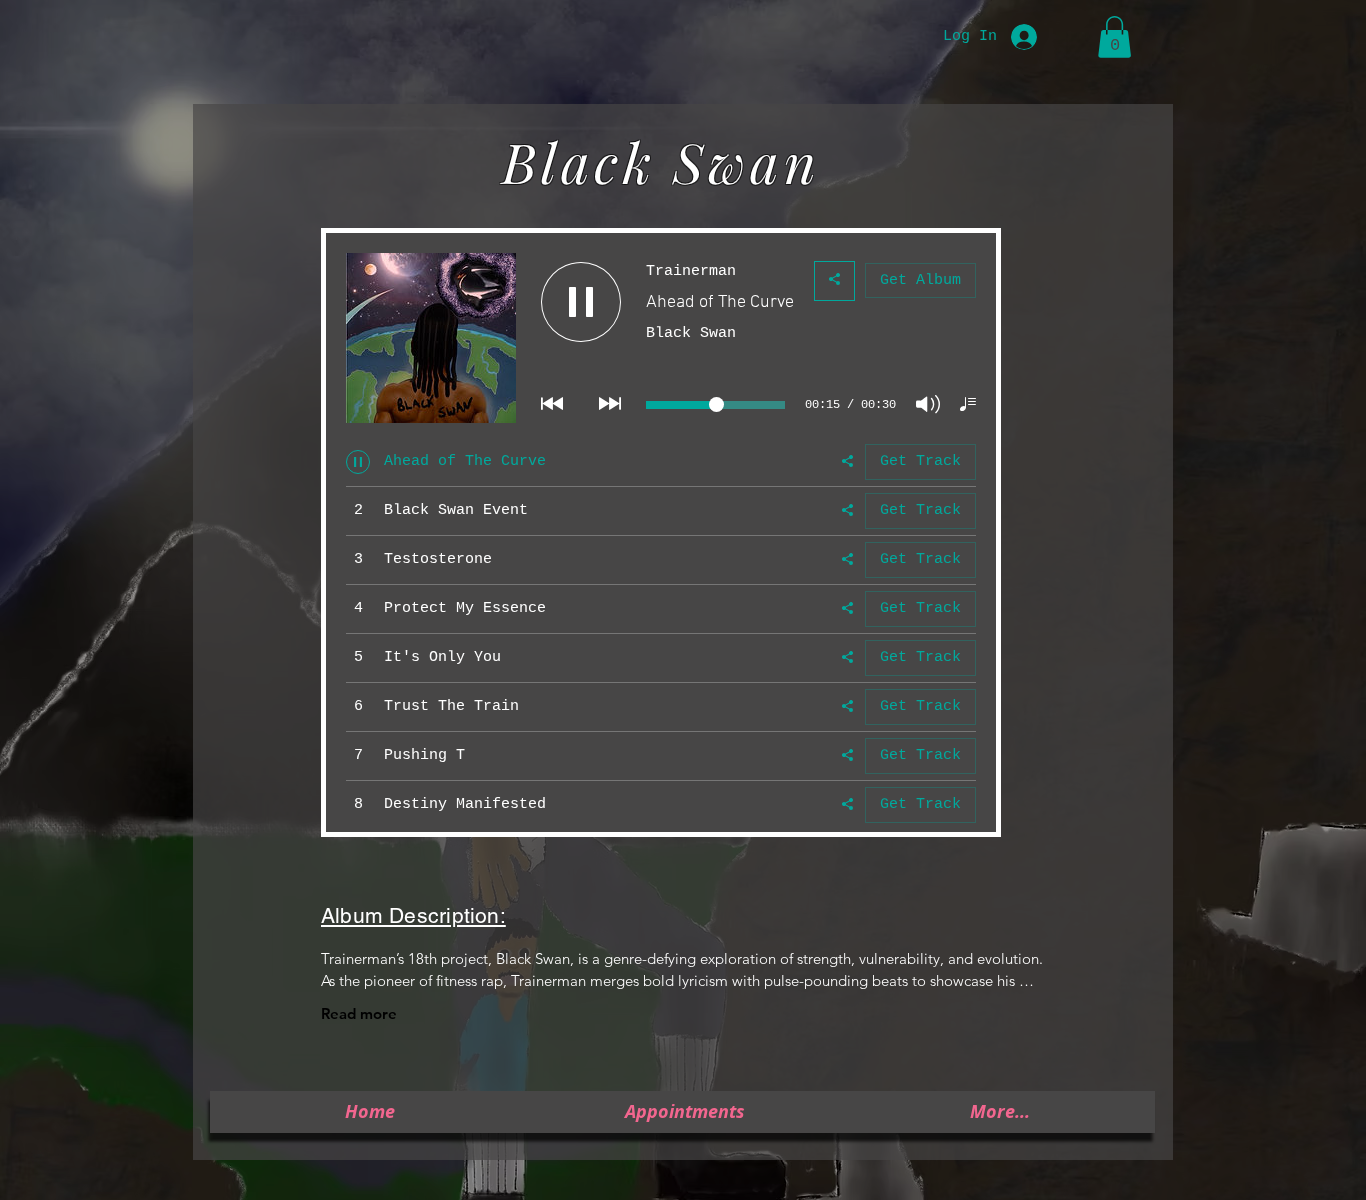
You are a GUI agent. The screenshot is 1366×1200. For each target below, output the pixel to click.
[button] (1114, 37)
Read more (359, 1013)
